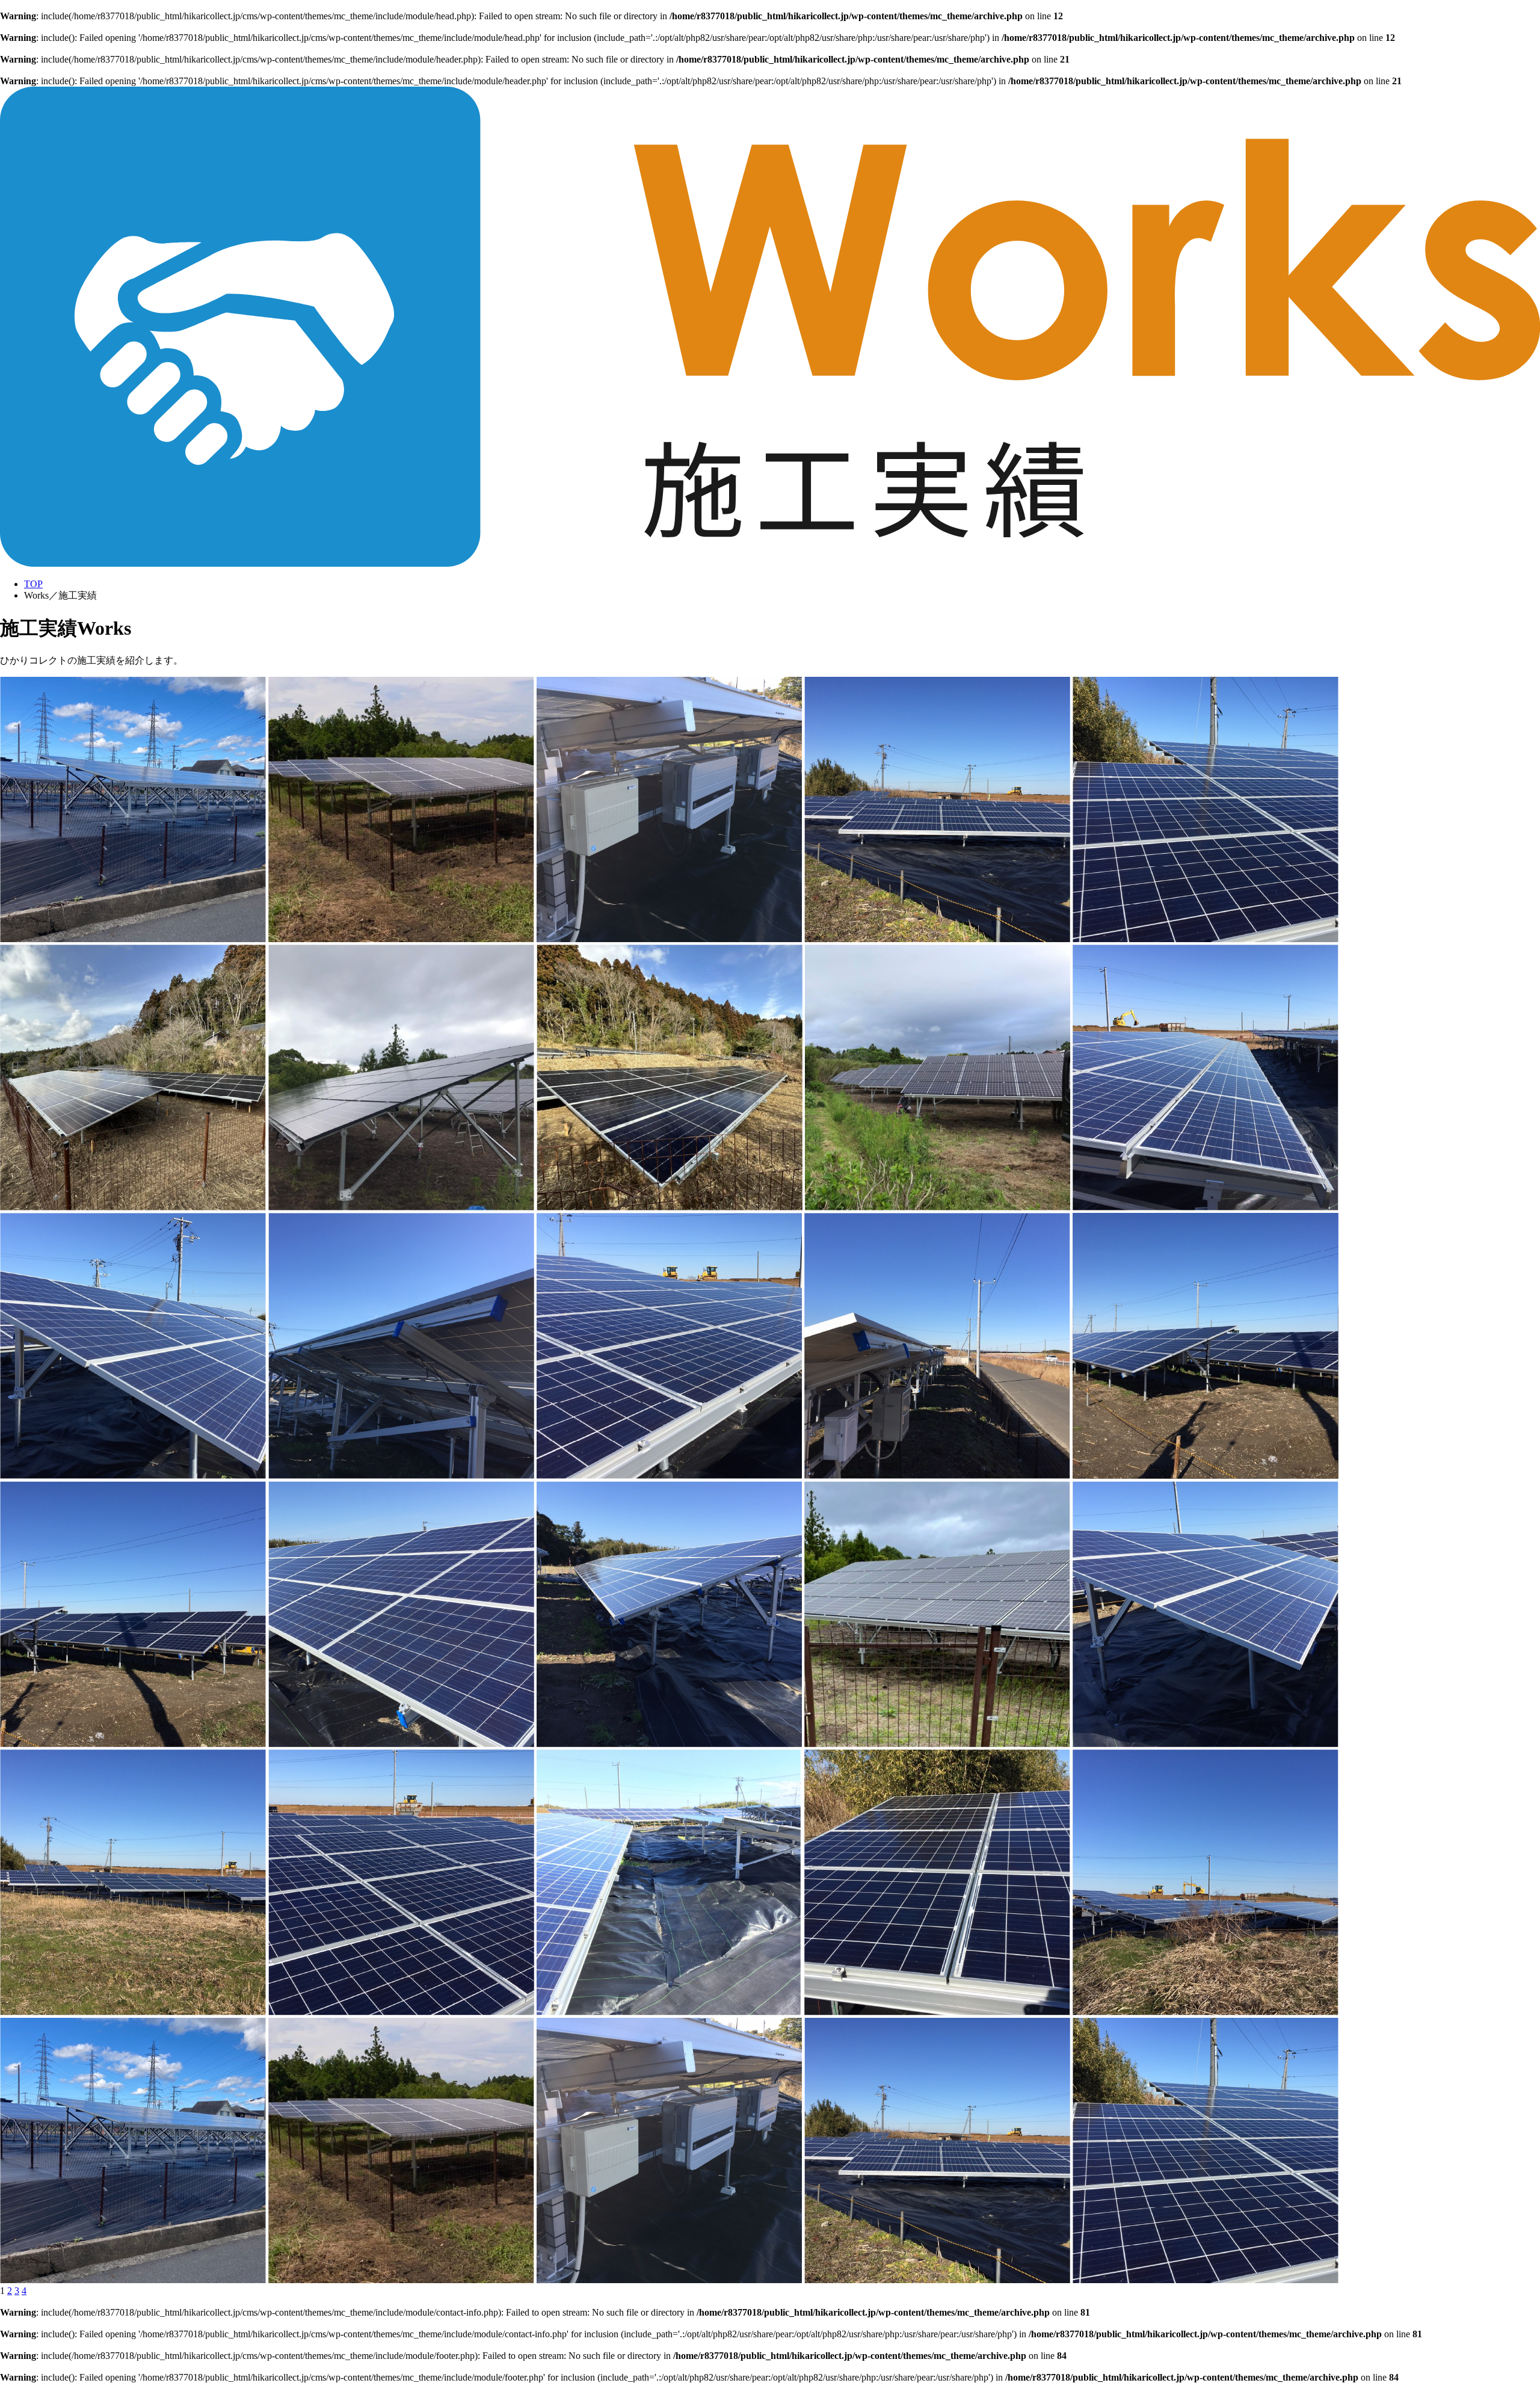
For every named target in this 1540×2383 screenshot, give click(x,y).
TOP (33, 584)
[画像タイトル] (133, 939)
